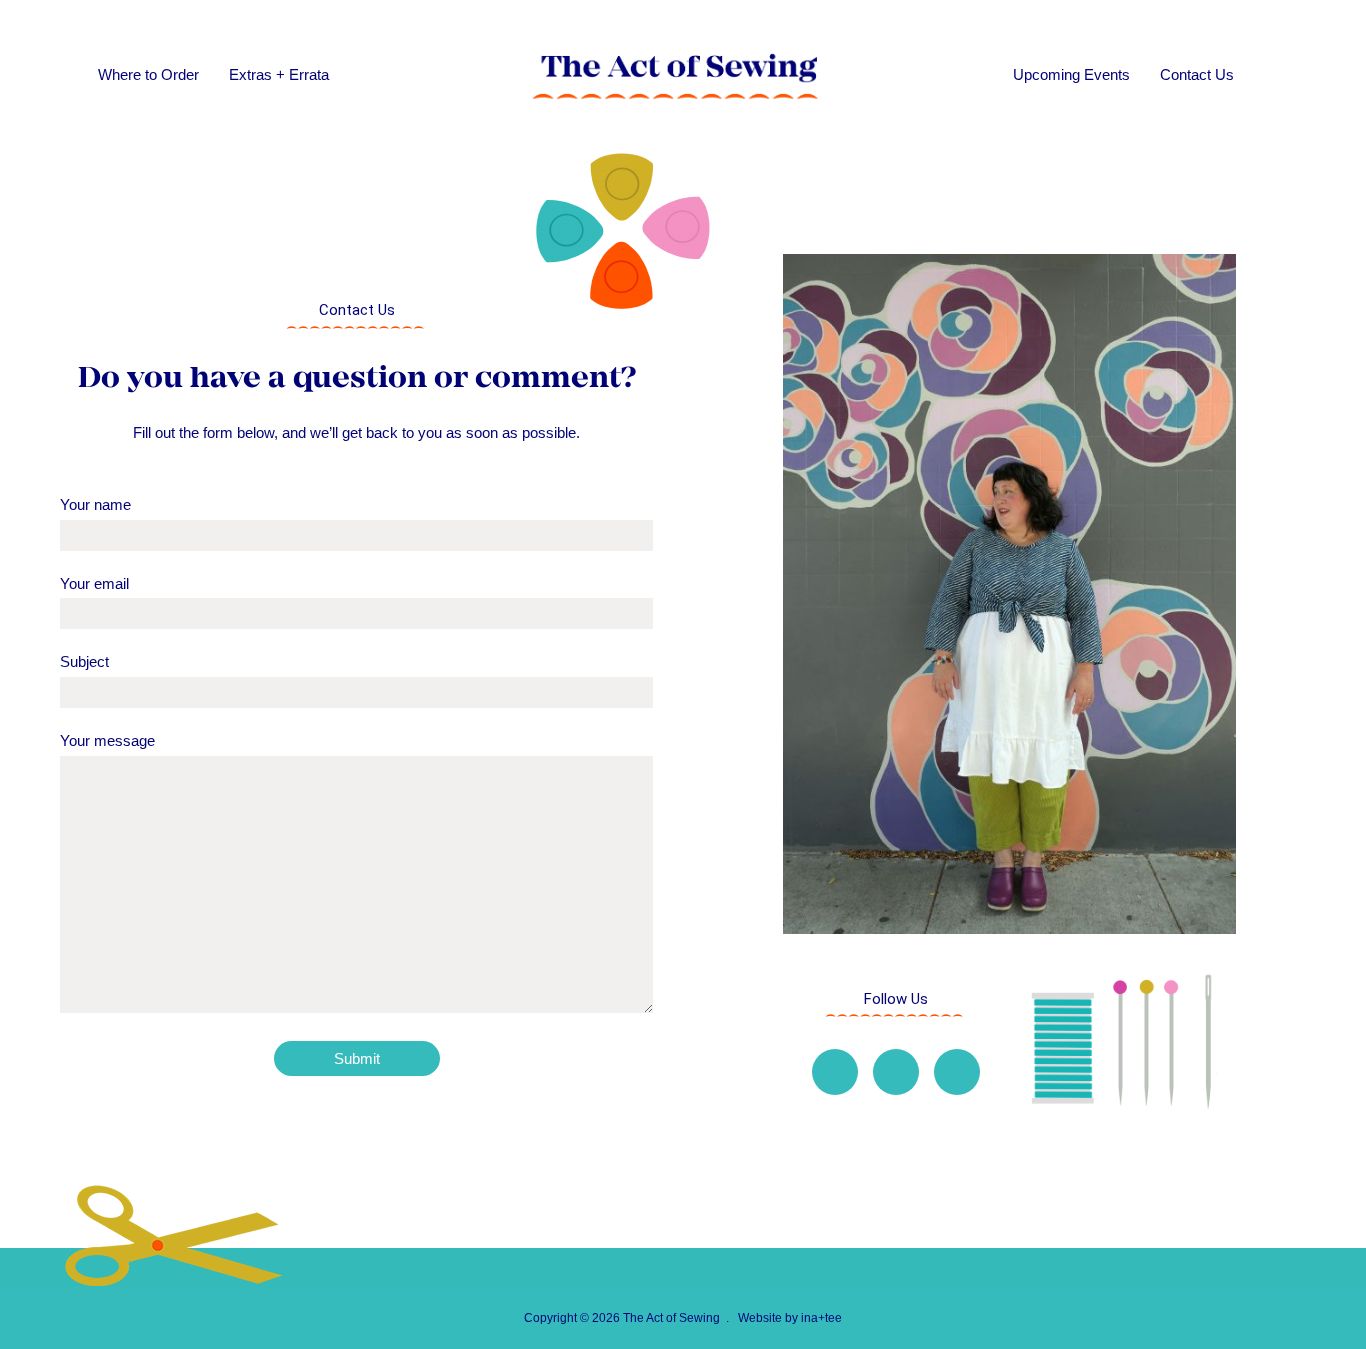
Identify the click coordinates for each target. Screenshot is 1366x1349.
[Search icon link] (1276, 75)
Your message (107, 740)
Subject (84, 661)
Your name (95, 504)
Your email (94, 583)
